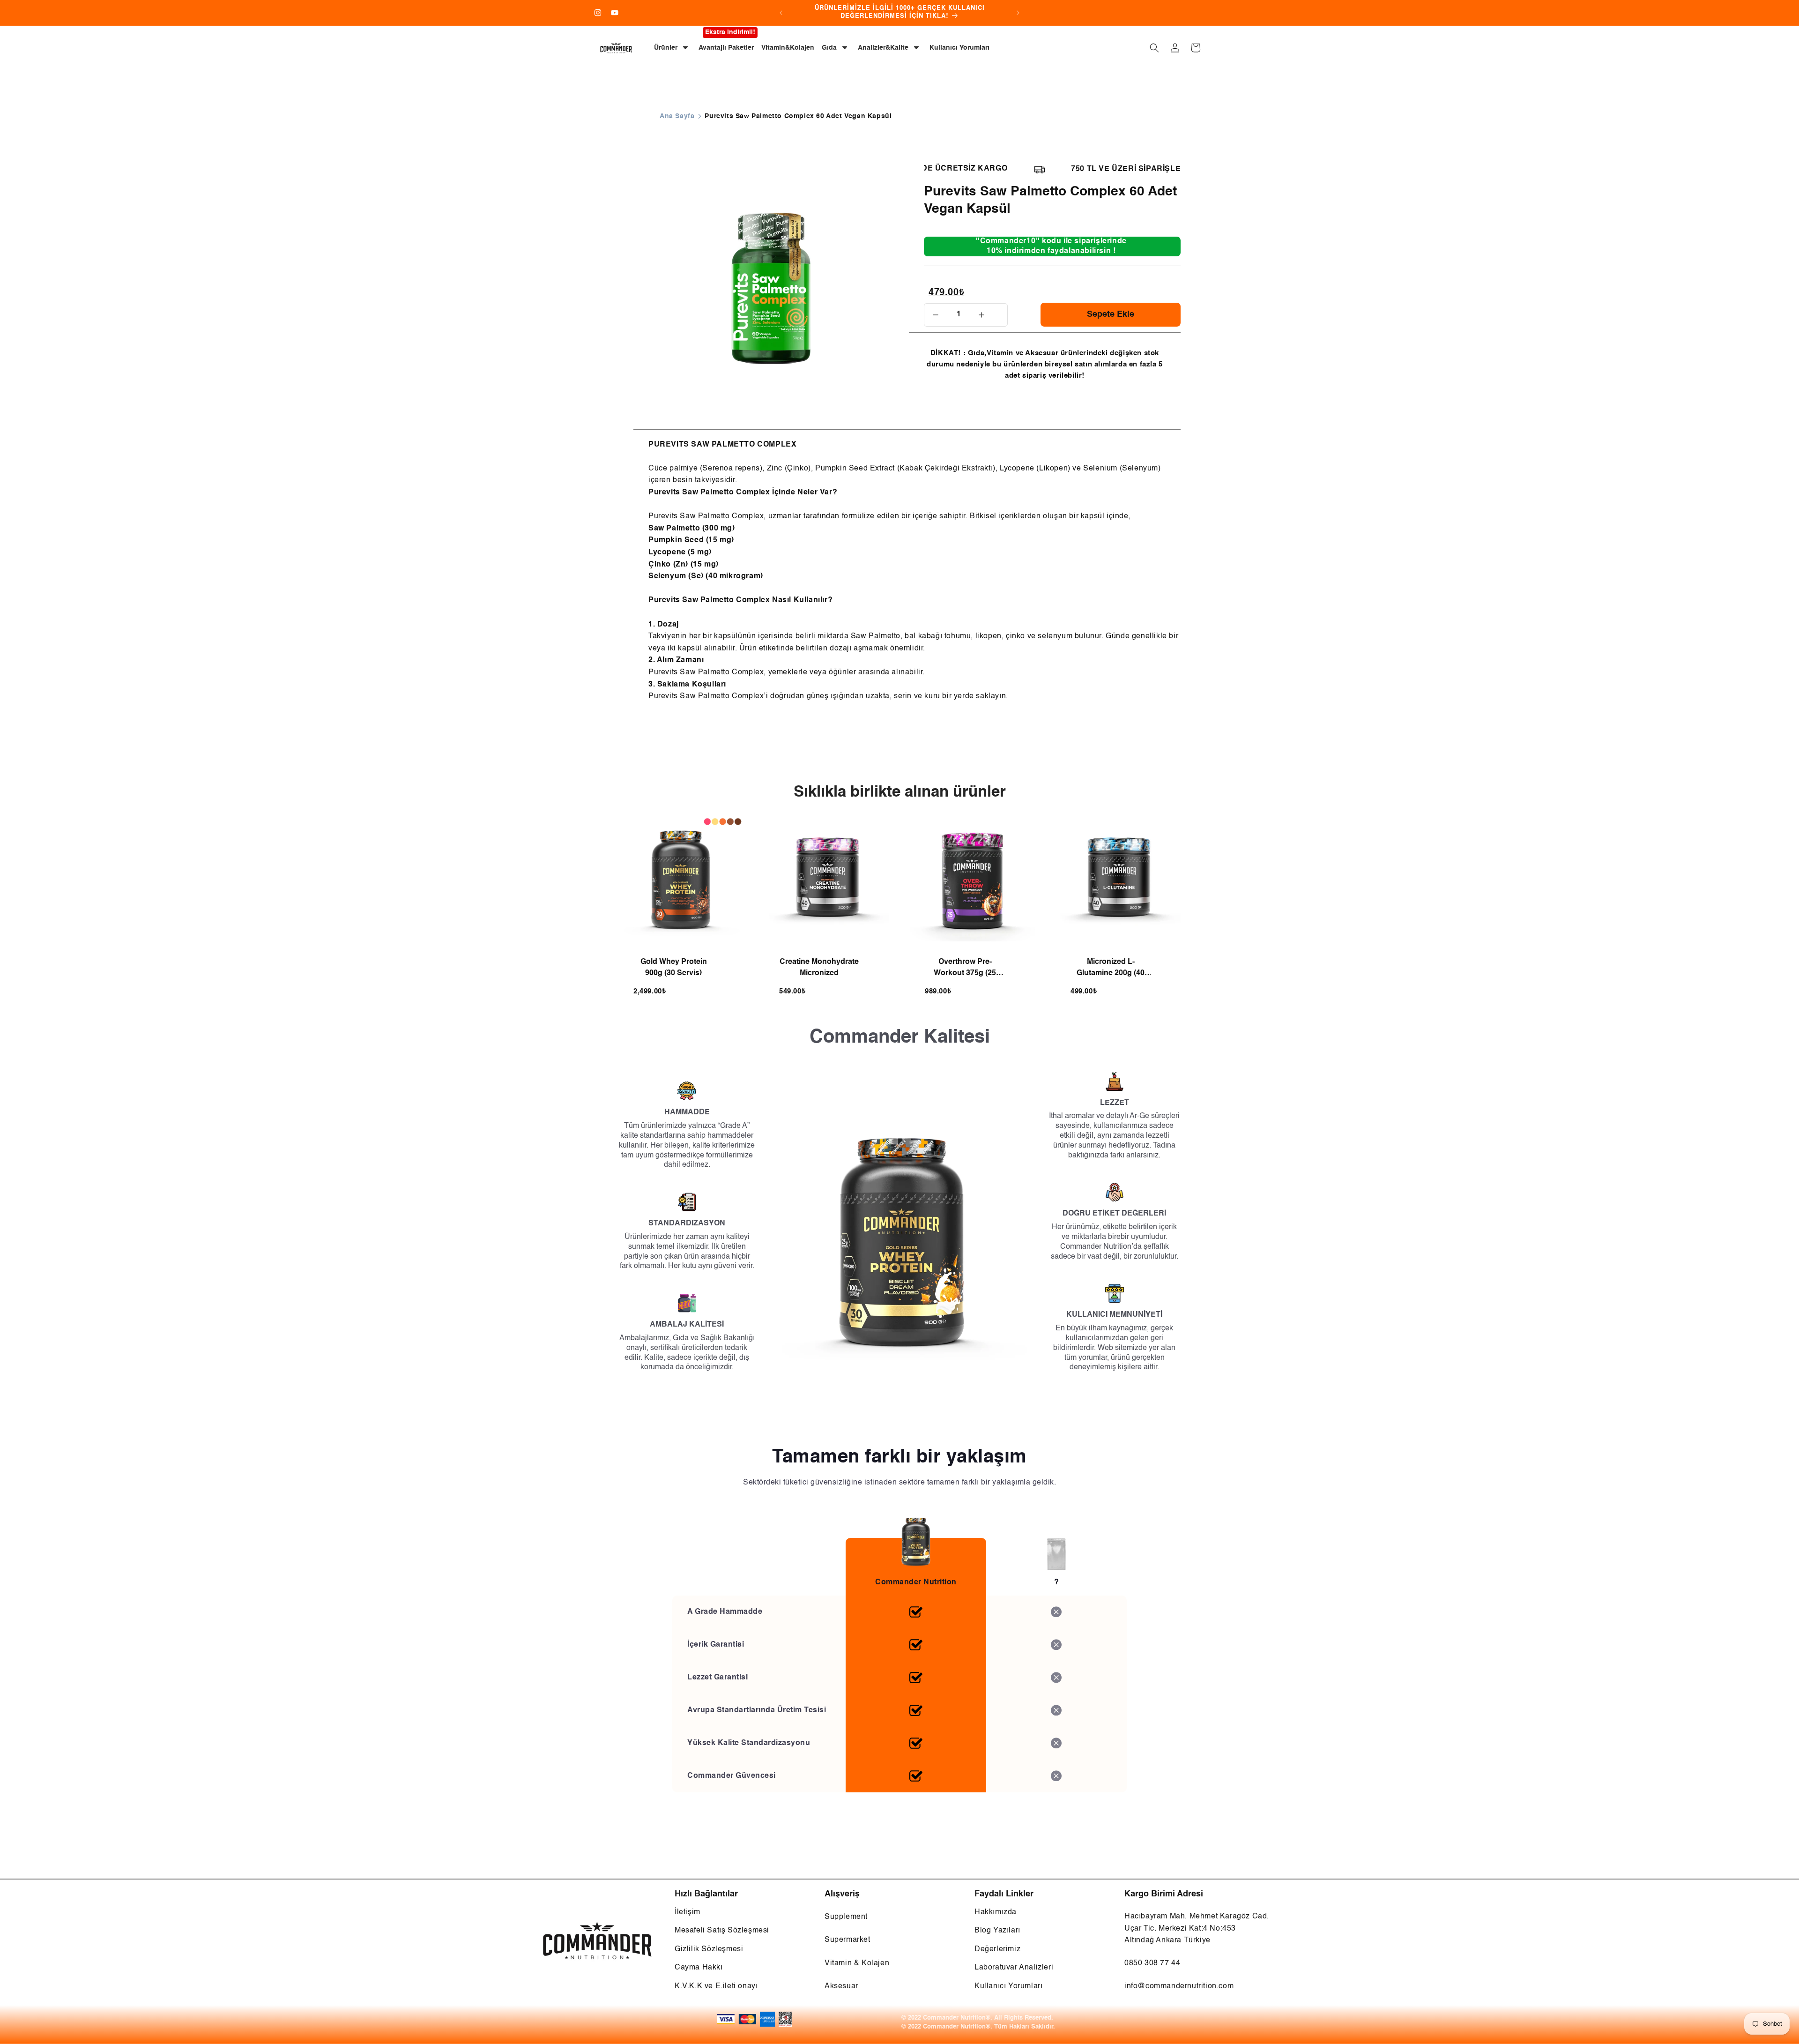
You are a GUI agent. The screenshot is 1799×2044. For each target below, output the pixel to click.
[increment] (981, 315)
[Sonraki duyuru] (1018, 13)
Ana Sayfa (677, 116)
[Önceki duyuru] (781, 13)
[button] (1154, 48)
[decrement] (936, 315)
